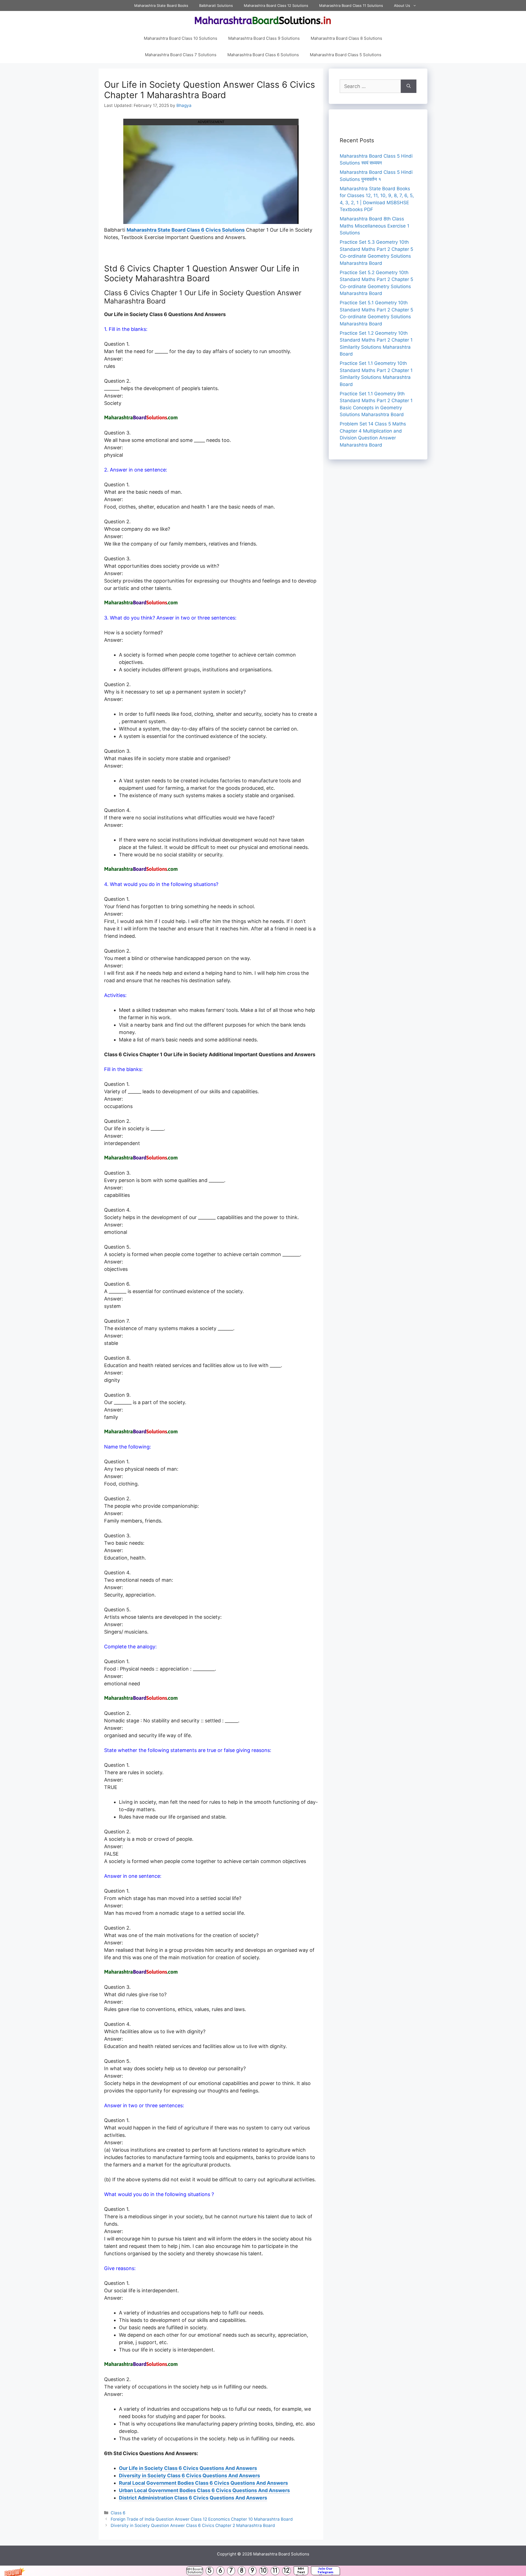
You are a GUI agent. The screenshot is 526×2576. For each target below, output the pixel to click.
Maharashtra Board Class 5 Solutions (346, 55)
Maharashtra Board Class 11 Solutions (351, 5)
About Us (402, 5)
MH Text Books (301, 2571)
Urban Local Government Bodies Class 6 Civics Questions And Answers (204, 2490)
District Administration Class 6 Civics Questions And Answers (193, 2498)
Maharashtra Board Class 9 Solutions (264, 38)
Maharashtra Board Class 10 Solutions (181, 38)
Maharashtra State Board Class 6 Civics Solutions (186, 230)
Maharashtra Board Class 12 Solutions (276, 5)
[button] (263, 2571)
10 (264, 2571)
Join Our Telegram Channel (325, 2571)
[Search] (409, 86)
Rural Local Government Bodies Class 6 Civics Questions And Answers (203, 2483)
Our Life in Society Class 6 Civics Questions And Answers (188, 2468)
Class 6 (118, 2513)
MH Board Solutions (195, 2571)
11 (275, 2571)
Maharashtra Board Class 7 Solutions (181, 55)
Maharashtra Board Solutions (281, 2554)
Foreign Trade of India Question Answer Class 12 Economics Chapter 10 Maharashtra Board (202, 2519)
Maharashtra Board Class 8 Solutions (346, 38)
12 (287, 2571)
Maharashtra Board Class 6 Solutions (263, 55)
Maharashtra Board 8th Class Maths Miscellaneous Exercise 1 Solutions (375, 226)
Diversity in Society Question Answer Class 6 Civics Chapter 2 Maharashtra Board (193, 2525)
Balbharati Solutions (216, 5)
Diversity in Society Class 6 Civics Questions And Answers (189, 2476)
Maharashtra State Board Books (161, 5)
